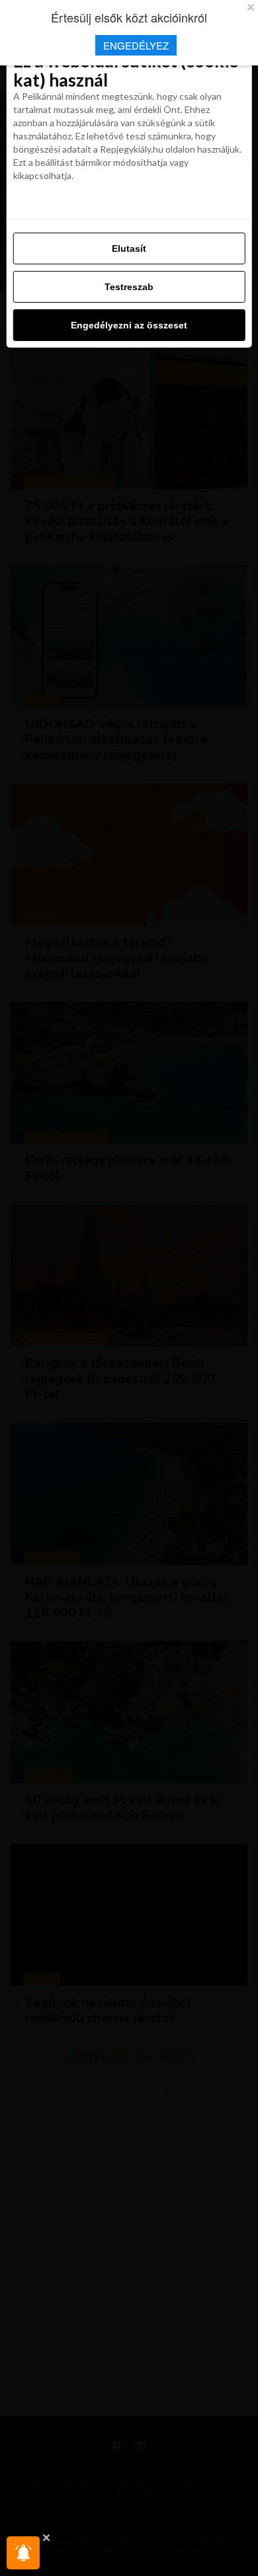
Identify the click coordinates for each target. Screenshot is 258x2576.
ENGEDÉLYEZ (136, 45)
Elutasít (129, 248)
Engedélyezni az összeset (129, 325)
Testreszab (129, 287)
